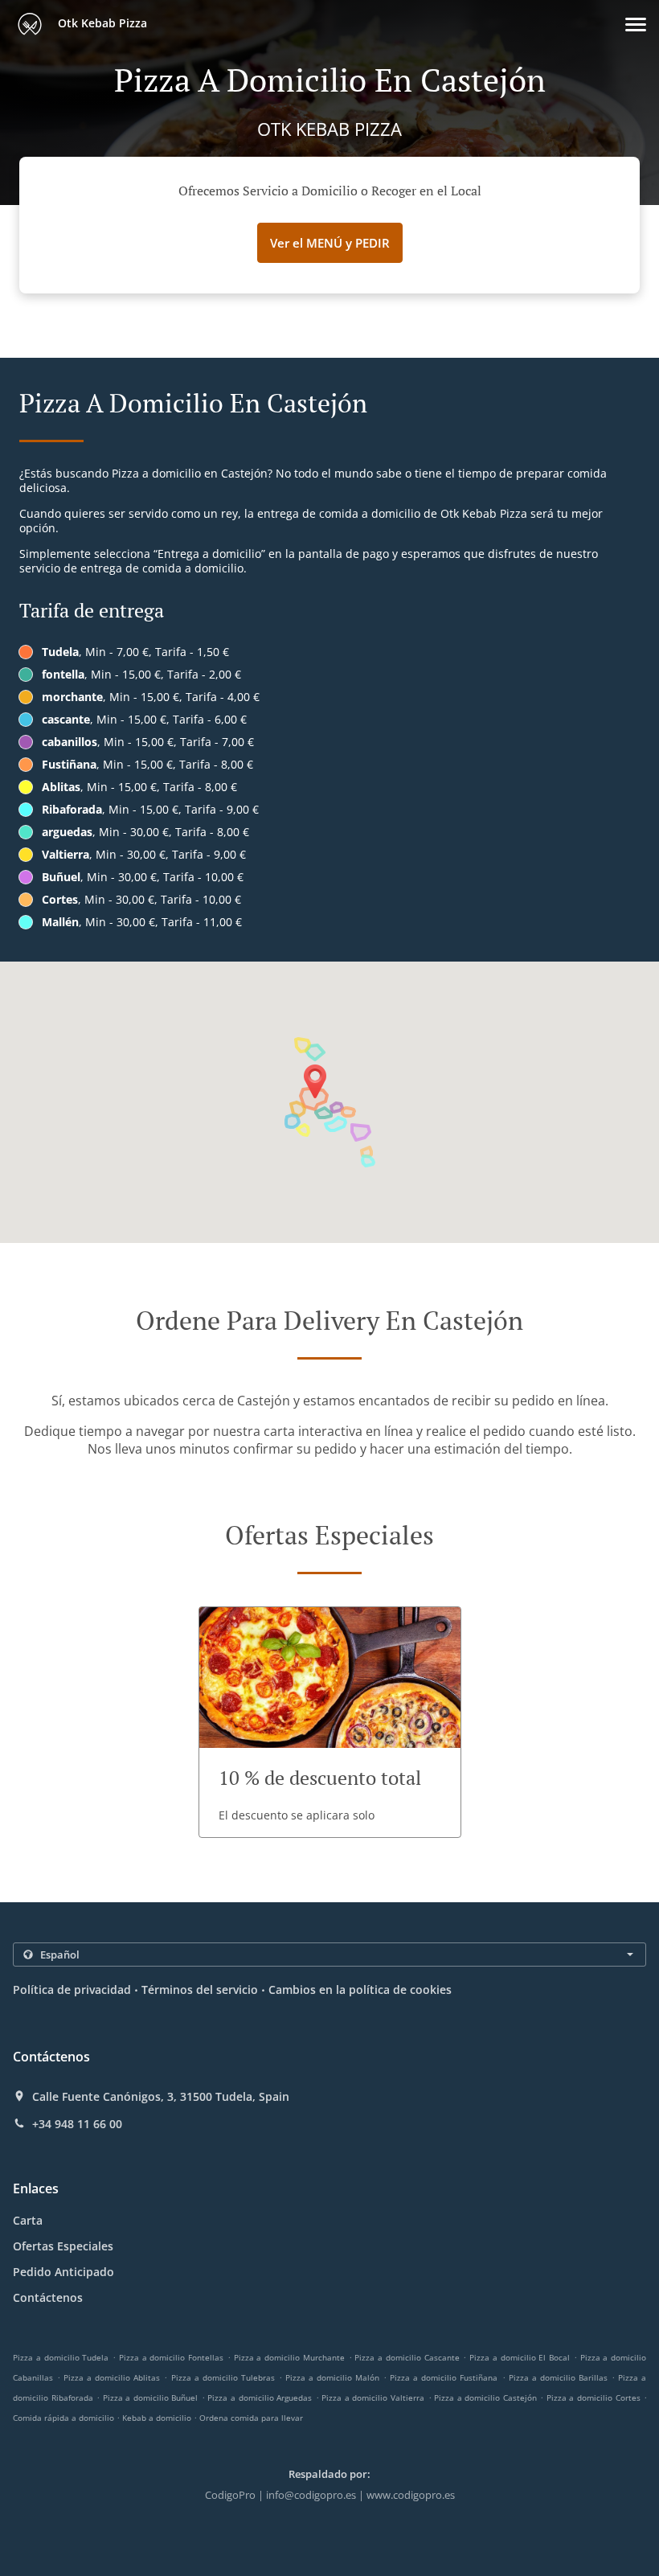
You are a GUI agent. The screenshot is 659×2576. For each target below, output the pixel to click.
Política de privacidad (72, 1989)
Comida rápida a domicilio (65, 2418)
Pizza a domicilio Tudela (61, 2357)
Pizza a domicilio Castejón (485, 2398)
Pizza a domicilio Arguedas (260, 2398)
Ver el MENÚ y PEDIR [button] (330, 243)
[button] (636, 25)
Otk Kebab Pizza (101, 23)
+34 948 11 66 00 (77, 2124)
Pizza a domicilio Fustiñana (444, 2377)
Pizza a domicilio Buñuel (151, 2398)
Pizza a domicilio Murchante (289, 2357)
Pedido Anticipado (63, 2272)
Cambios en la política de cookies (360, 1989)
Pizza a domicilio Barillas (558, 2377)
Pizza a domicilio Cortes (594, 2398)
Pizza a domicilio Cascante (407, 2357)
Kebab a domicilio (158, 2418)
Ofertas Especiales (63, 2246)
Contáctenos (48, 2297)
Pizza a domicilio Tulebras (223, 2377)
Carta (28, 2220)
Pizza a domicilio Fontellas (171, 2357)
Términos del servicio (200, 1989)
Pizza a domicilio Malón (332, 2377)
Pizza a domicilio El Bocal (520, 2357)
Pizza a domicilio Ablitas (112, 2377)
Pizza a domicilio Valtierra (373, 2398)
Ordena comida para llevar (251, 2418)
